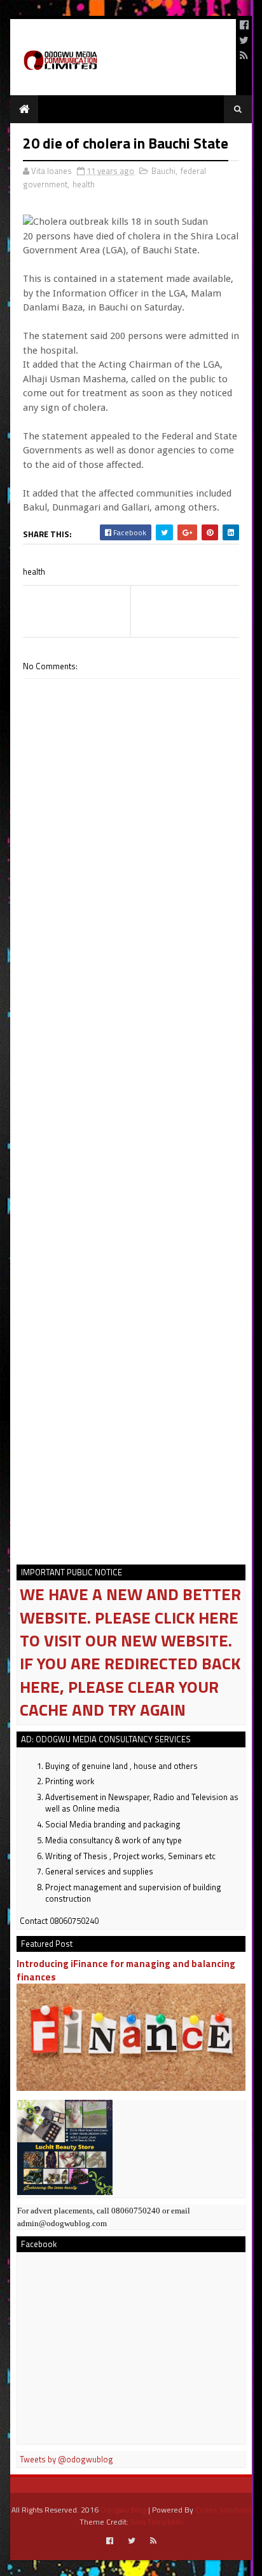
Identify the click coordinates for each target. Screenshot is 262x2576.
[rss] (244, 55)
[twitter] (244, 40)
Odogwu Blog (123, 2510)
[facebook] (244, 25)
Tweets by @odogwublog (66, 2459)
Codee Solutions (223, 2510)
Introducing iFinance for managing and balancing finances (126, 1970)
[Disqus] (131, 1041)
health (84, 184)
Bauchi (163, 171)
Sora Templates (157, 2522)
